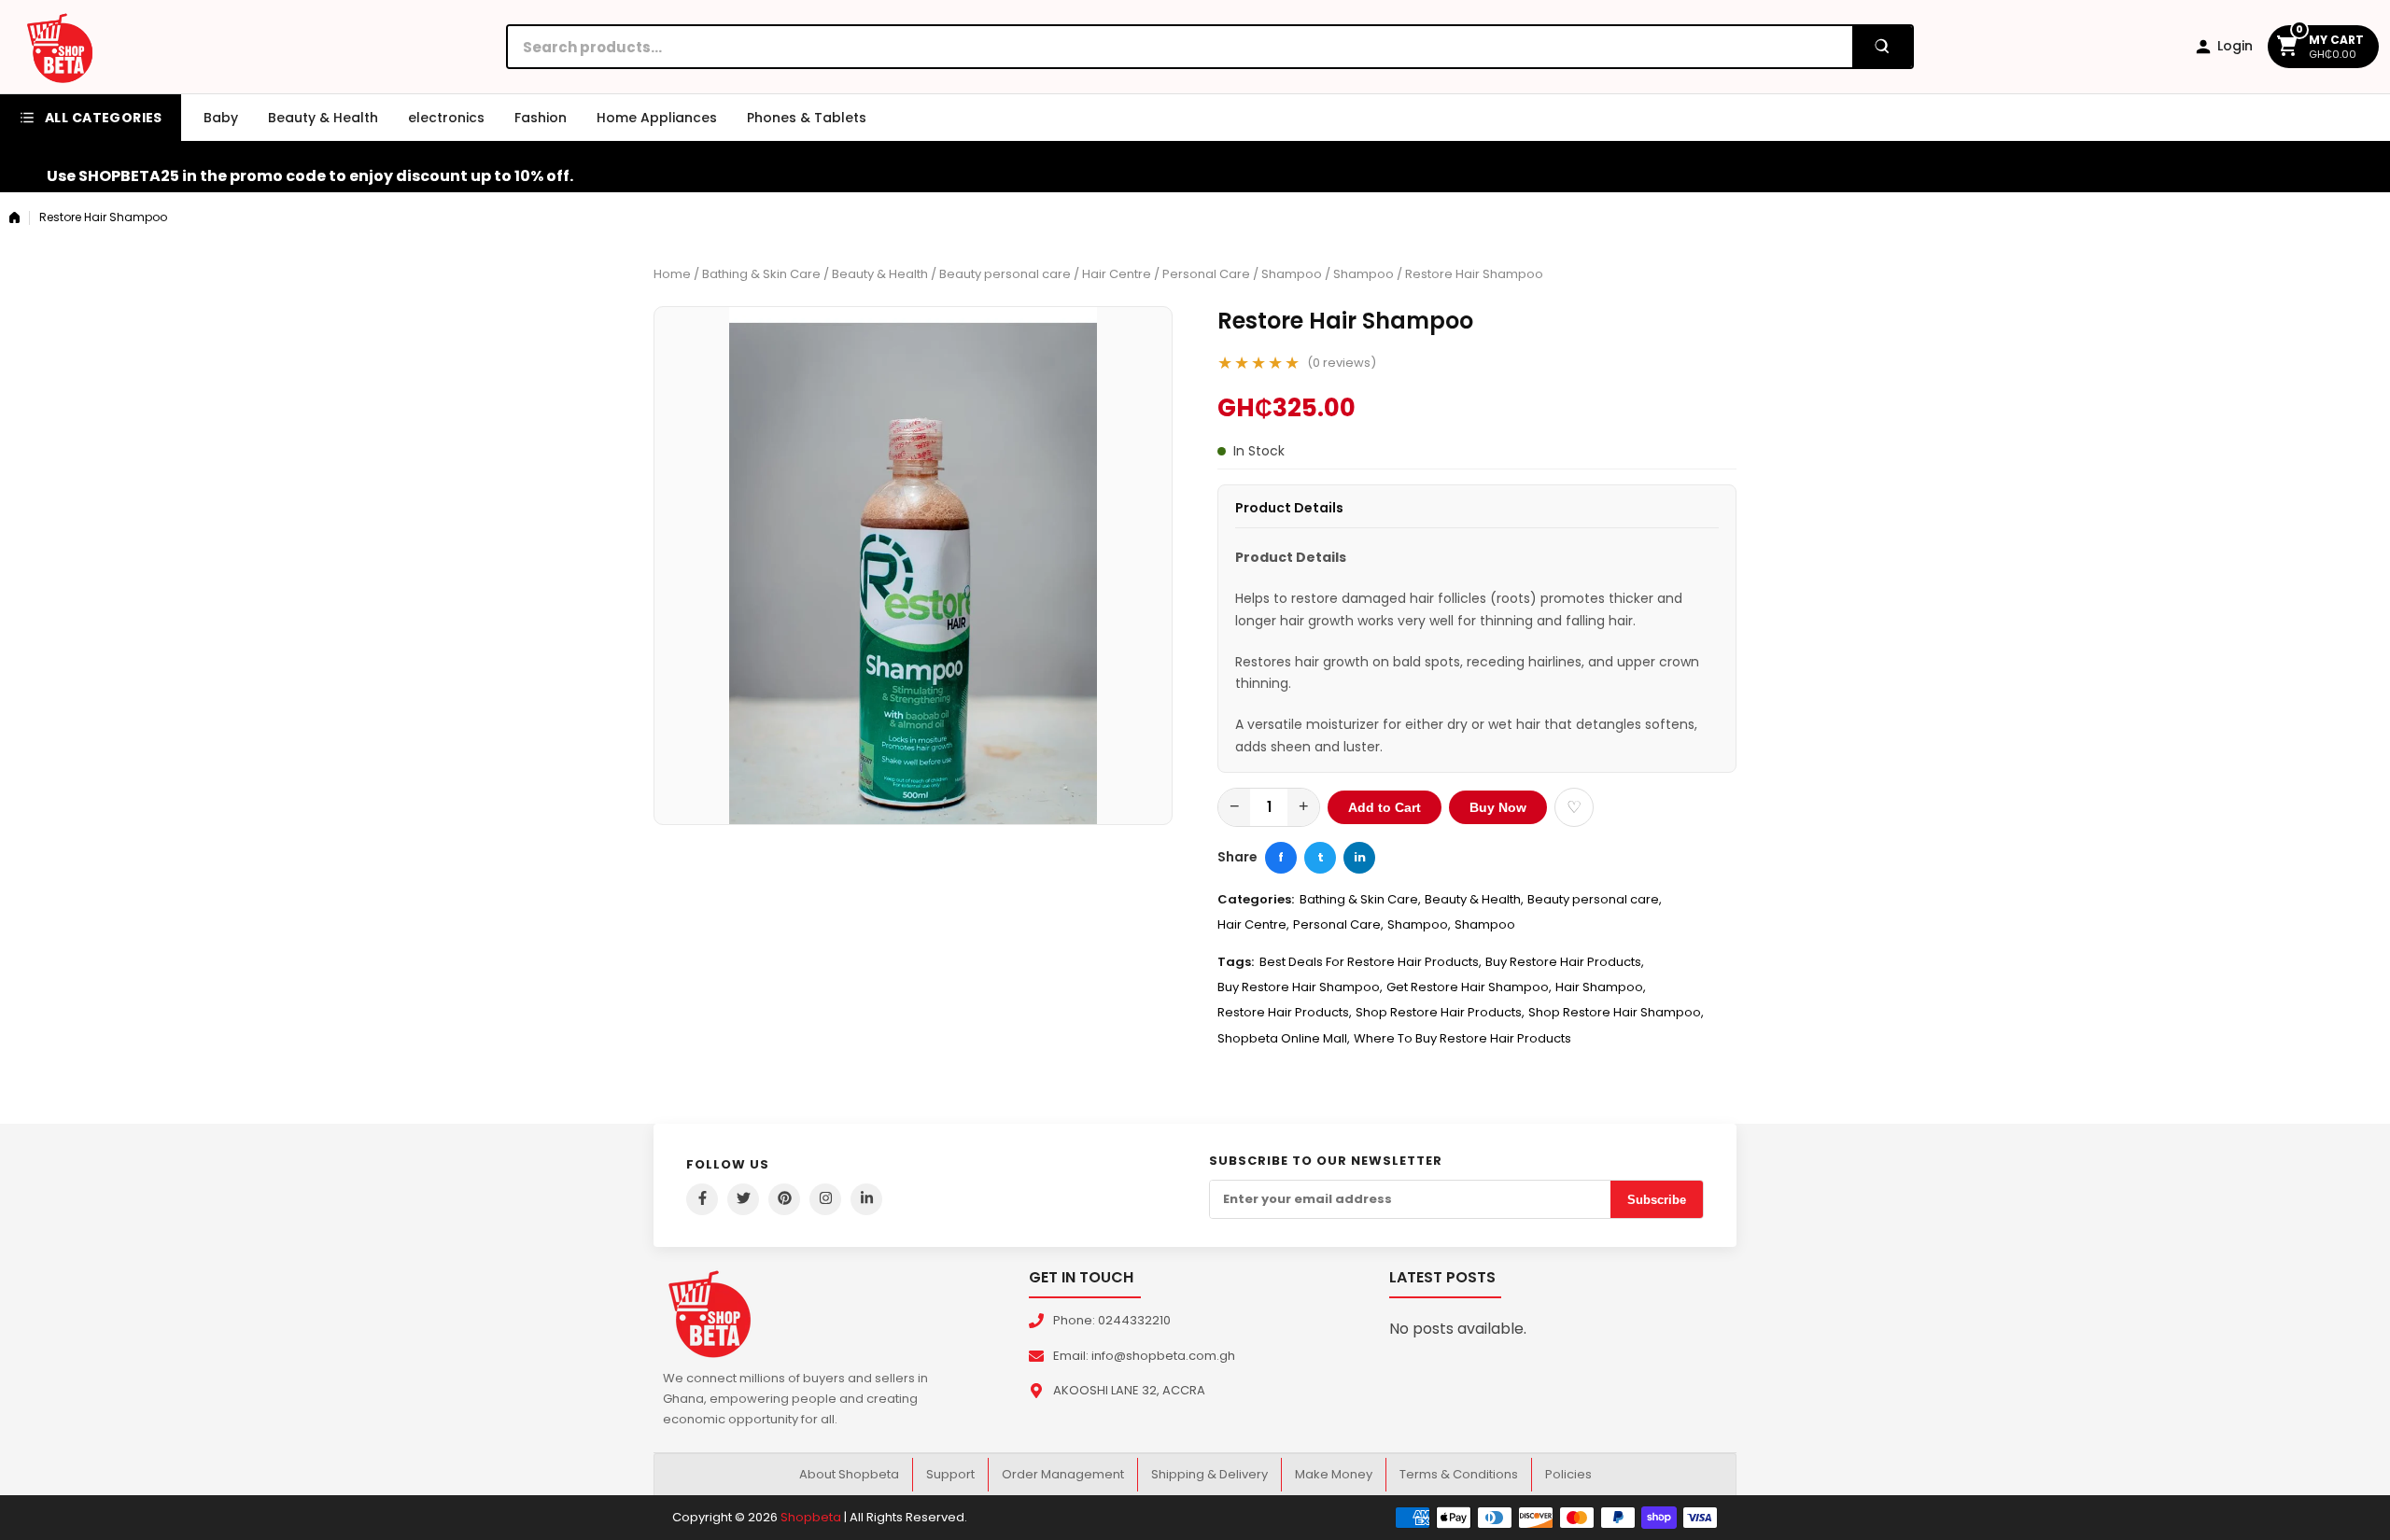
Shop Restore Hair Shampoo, (1616, 1012)
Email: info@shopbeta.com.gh (1144, 1356)
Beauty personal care (1005, 274)
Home (672, 274)
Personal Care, (1338, 924)
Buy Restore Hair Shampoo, (1300, 987)
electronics (446, 118)
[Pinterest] (784, 1199)
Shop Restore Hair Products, (1440, 1012)
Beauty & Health (323, 118)
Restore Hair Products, (1285, 1012)
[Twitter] (743, 1199)
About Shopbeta (849, 1474)
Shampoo (1292, 274)
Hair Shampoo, (1601, 987)
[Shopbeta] (60, 47)
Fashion (541, 118)
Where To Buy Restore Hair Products (1462, 1038)
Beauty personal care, (1595, 899)
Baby (221, 118)
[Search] (1882, 47)
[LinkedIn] (866, 1199)
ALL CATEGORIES (104, 118)
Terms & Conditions (1459, 1474)
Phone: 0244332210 (1112, 1320)
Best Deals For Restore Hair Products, (1371, 962)
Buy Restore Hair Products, (1565, 962)
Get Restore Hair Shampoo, (1469, 987)
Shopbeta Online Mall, (1284, 1038)
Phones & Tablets (807, 118)
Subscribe (1657, 1200)
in (1360, 857)
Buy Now (1498, 807)
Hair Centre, (1253, 924)
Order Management (1063, 1474)
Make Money (1334, 1474)
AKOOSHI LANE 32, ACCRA (1129, 1390)
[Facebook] (702, 1199)
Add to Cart (1385, 807)
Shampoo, (1419, 924)
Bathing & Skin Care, (1360, 899)
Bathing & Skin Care (761, 274)
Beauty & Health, (1474, 899)
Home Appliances (657, 118)
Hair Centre (1117, 274)
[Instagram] (825, 1199)
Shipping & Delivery (1209, 1474)
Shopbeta (811, 1517)
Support (950, 1474)
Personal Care (1206, 274)
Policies (1568, 1474)
